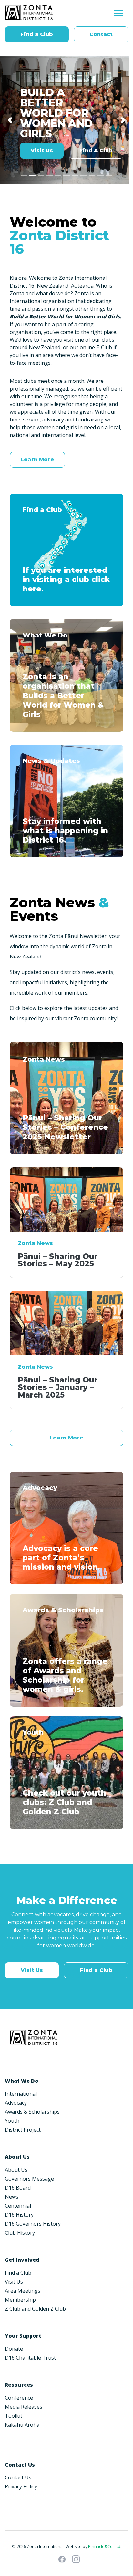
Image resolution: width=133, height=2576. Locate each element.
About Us (16, 2170)
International (21, 2094)
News (12, 2197)
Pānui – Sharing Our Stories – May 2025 (58, 1260)
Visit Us (42, 151)
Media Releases (24, 2407)
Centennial (18, 2206)
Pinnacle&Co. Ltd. (105, 2546)
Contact (101, 34)
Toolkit (14, 2416)
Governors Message (29, 2179)
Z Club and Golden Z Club (35, 2309)
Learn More (37, 460)
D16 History (19, 2215)
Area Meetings (23, 2291)
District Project (23, 2130)
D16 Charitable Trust (30, 2358)
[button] (10, 120)
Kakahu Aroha (22, 2425)
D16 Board (18, 2188)
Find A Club (96, 151)
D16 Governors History (33, 2224)
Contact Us (18, 2477)
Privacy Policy (21, 2486)
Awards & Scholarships (32, 2112)
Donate (14, 2349)
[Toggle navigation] (118, 13)
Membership (20, 2300)
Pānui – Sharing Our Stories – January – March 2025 (58, 1387)
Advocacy (16, 2103)
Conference (19, 2398)
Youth (12, 2121)
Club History (20, 2233)
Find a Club (37, 34)
